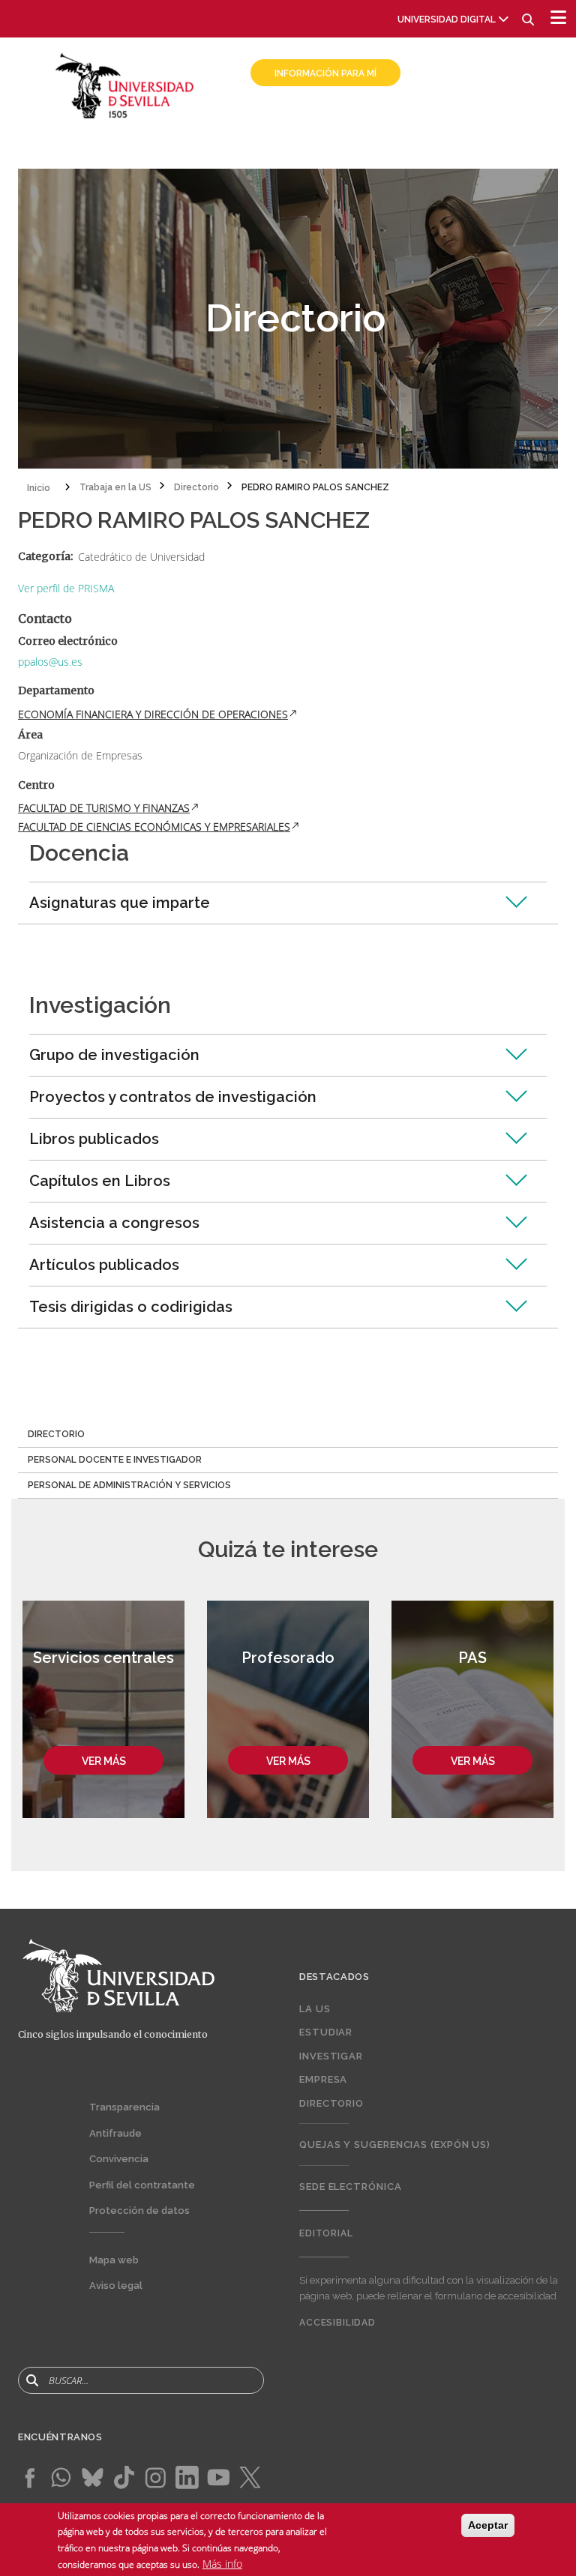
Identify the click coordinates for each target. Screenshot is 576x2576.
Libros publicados (94, 1139)
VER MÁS (104, 1761)
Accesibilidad (337, 2323)
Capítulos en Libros (100, 1181)
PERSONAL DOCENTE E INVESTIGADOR (115, 1460)
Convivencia (119, 2159)
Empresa (323, 2079)
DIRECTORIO (56, 1434)
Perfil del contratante (142, 2185)
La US (315, 2009)
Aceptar (488, 2525)
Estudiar (326, 2032)
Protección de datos (139, 2211)
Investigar (331, 2056)
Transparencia (124, 2107)
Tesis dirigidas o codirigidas (131, 1307)
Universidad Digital (447, 19)
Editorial (326, 2233)
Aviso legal (116, 2285)
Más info (222, 2564)
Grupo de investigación (114, 1055)
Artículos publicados (104, 1265)
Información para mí (325, 73)
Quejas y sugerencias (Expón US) (395, 2145)
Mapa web (114, 2260)
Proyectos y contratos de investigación (173, 1097)
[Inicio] (125, 84)
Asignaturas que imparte (120, 903)
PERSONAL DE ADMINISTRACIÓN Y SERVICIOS (129, 1485)
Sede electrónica (351, 2187)
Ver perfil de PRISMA (66, 588)
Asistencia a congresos (114, 1223)
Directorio (331, 2103)
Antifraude (115, 2133)
